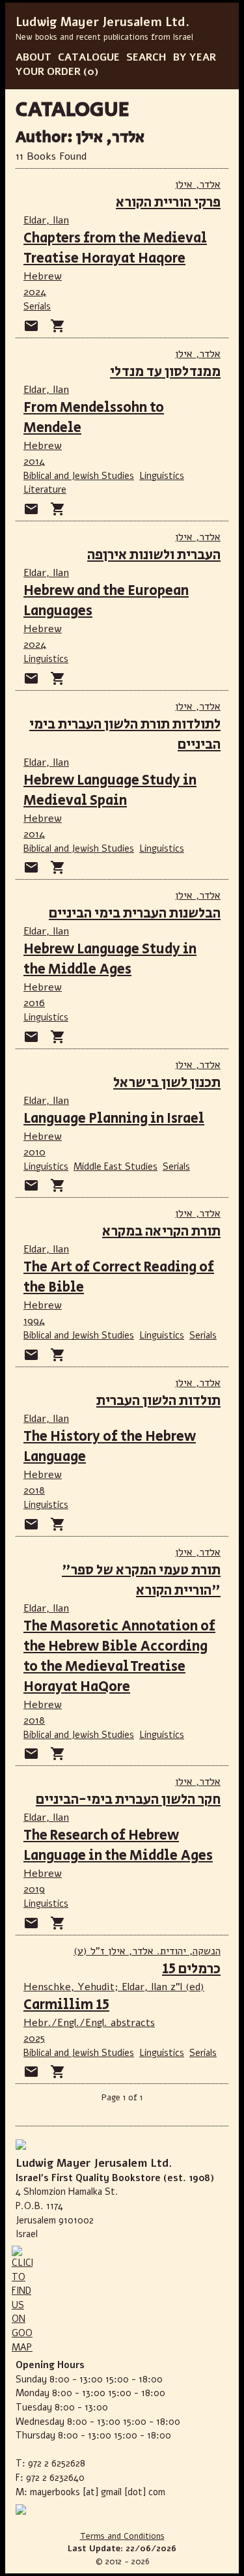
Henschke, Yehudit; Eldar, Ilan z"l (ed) (114, 1987)
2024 (35, 292)
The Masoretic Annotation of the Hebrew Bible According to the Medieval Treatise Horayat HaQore (119, 1657)
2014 (34, 461)
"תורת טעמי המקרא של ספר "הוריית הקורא (141, 1580)
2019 (34, 1889)
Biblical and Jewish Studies (79, 476)
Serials (37, 306)
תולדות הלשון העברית (158, 1401)
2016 (34, 1003)
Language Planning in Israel (114, 1119)
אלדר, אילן (198, 184)
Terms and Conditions (122, 2536)
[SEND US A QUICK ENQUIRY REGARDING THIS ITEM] (31, 326)
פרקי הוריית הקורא (168, 202)
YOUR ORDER (48, 72)
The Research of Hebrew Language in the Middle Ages (118, 1845)
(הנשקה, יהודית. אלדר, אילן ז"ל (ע (147, 1951)
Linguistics (162, 476)
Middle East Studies (115, 1166)
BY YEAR (195, 57)
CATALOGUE (89, 57)
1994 (34, 1321)
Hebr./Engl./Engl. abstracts (89, 2023)
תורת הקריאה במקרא (161, 1231)
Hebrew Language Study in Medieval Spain (110, 790)
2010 (34, 1152)
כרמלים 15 (191, 1969)
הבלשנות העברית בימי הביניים (135, 913)
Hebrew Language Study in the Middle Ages (110, 959)
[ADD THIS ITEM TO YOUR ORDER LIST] (58, 326)
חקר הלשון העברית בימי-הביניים (128, 1800)
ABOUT (34, 57)
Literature (45, 489)
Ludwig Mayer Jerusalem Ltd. (102, 22)
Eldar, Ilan (46, 220)
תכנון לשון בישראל (167, 1083)
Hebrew (43, 276)
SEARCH (146, 57)
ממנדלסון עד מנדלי (165, 372)
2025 (34, 2038)
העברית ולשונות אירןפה (154, 555)
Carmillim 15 (66, 2005)
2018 (34, 1490)
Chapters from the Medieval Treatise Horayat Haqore (115, 248)
